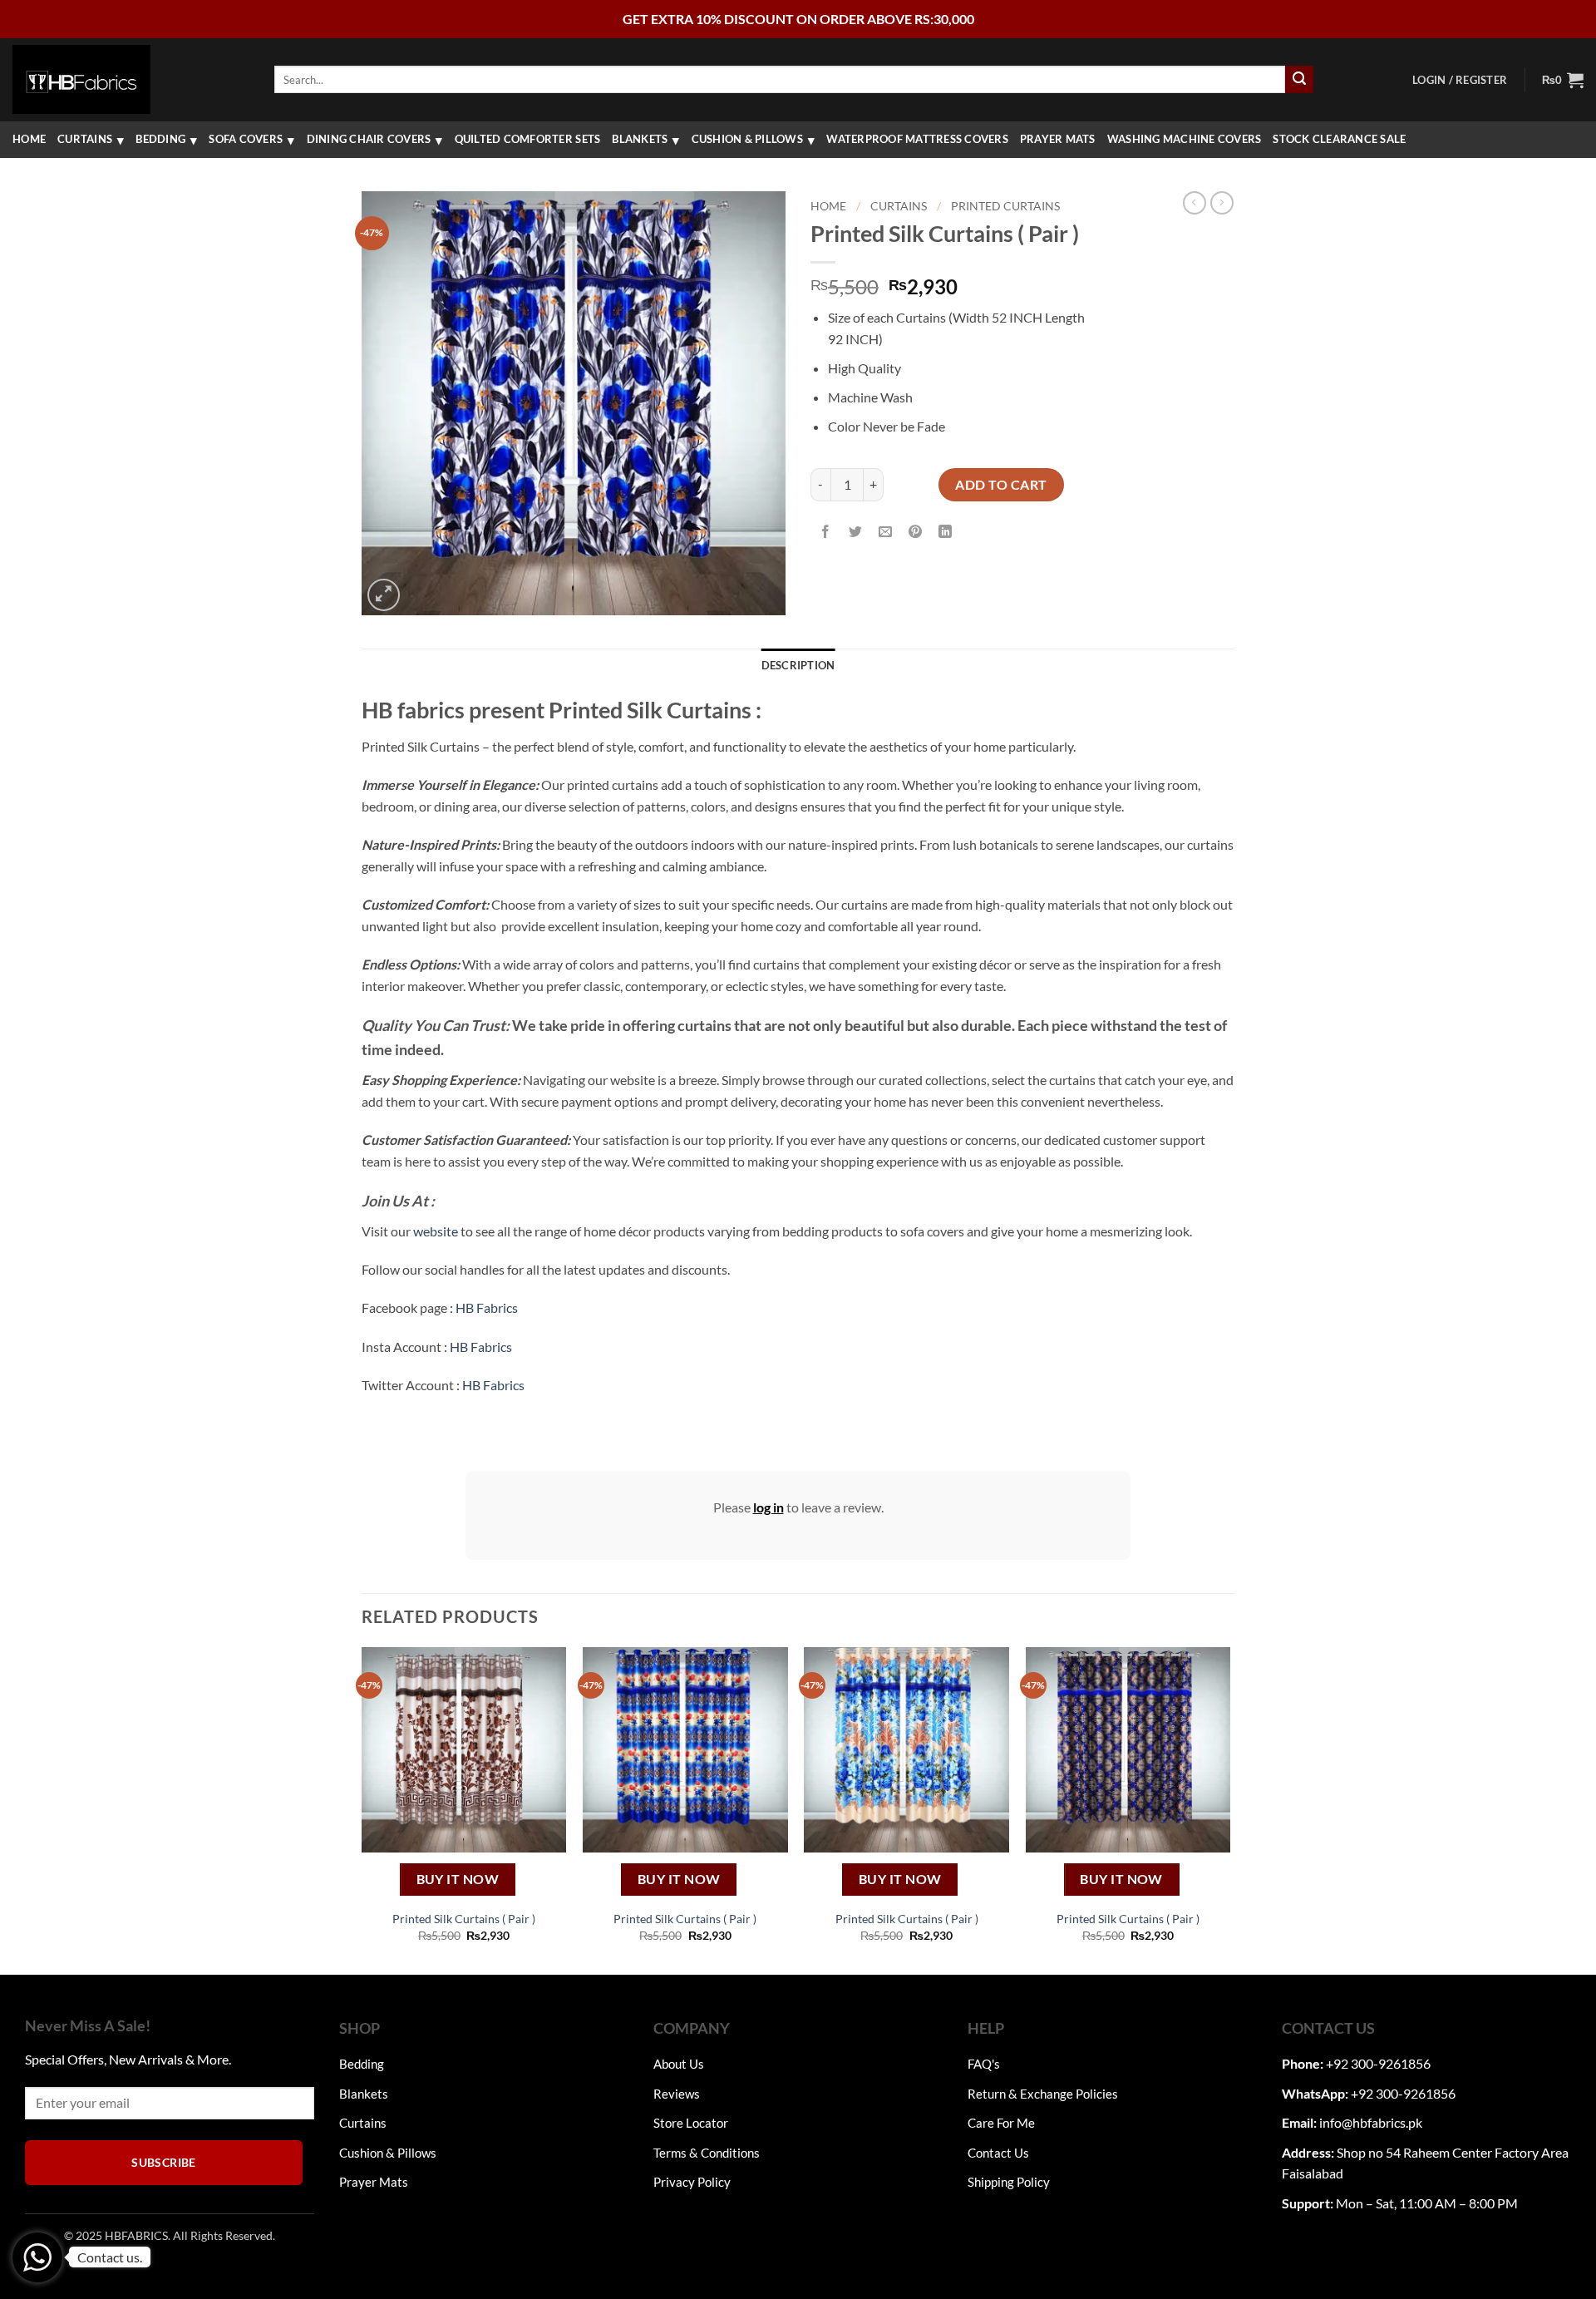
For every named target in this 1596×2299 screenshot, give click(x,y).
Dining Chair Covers (369, 139)
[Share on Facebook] (826, 533)
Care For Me (1001, 2123)
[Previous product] (1222, 203)
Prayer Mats (1058, 139)
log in (768, 1507)
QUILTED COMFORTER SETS (528, 139)
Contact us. (110, 2257)
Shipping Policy (1009, 2182)
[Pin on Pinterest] (916, 533)
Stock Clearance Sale (1339, 139)
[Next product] (1195, 203)
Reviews (677, 2094)
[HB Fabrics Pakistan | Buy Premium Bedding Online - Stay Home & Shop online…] (81, 79)
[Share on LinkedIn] (946, 533)
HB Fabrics (487, 1307)
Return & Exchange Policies (1043, 2094)
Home (29, 139)
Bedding (160, 139)
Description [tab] (798, 665)
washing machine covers (1185, 139)
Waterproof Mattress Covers (917, 139)
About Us (679, 2064)
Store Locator (691, 2123)
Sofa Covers (246, 139)
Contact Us (998, 2153)
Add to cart (1001, 484)
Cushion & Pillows (747, 139)
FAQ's (984, 2064)
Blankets (640, 139)
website (436, 1231)
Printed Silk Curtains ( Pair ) (464, 1919)
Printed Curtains (1005, 206)
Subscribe (164, 2162)
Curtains (85, 139)
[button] (1460, 80)
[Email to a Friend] (886, 533)
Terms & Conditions (707, 2153)
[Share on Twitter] (856, 533)
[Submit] (1299, 80)
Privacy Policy (692, 2182)
